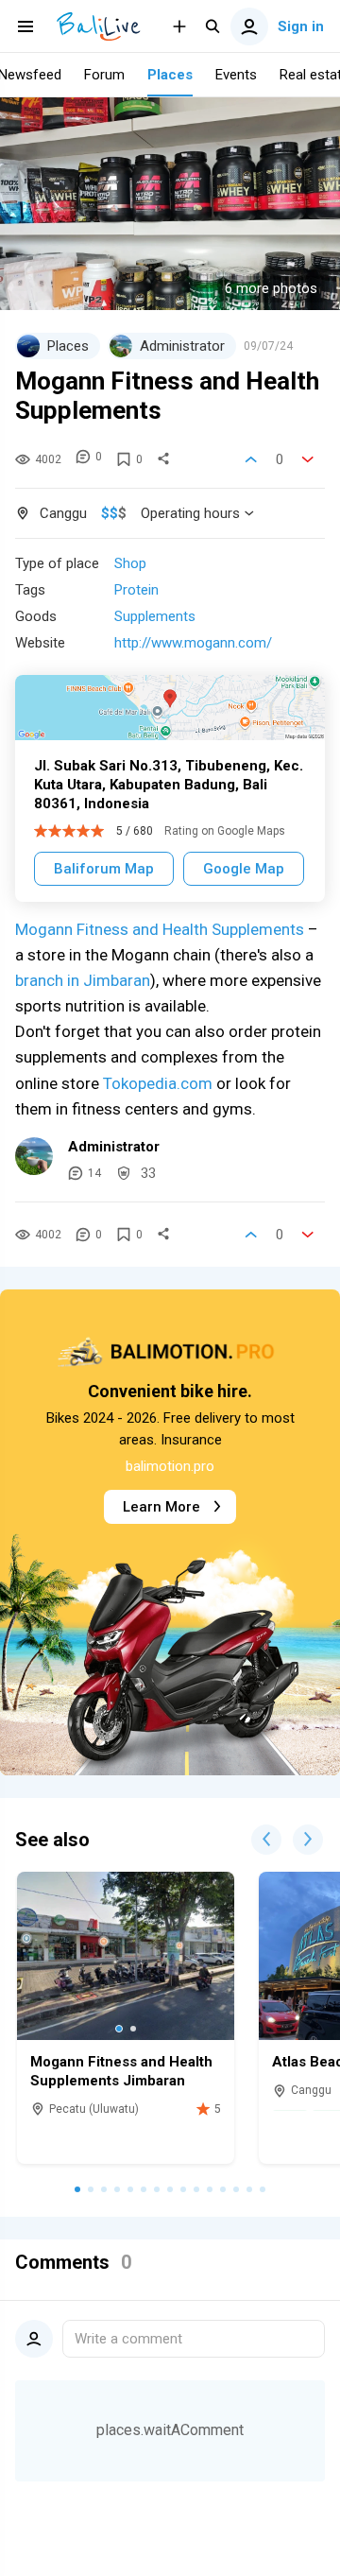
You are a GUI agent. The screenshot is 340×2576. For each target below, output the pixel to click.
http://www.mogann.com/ (193, 643)
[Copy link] (163, 459)
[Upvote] (251, 459)
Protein (136, 590)
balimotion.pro (170, 1466)
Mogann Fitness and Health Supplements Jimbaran (121, 2071)
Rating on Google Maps (225, 831)
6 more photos (271, 288)
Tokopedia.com (158, 1083)
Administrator (114, 1147)
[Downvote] (308, 459)
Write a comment (128, 2339)
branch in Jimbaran (83, 980)
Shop (130, 563)
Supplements (155, 616)
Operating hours (190, 513)
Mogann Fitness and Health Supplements (160, 929)
